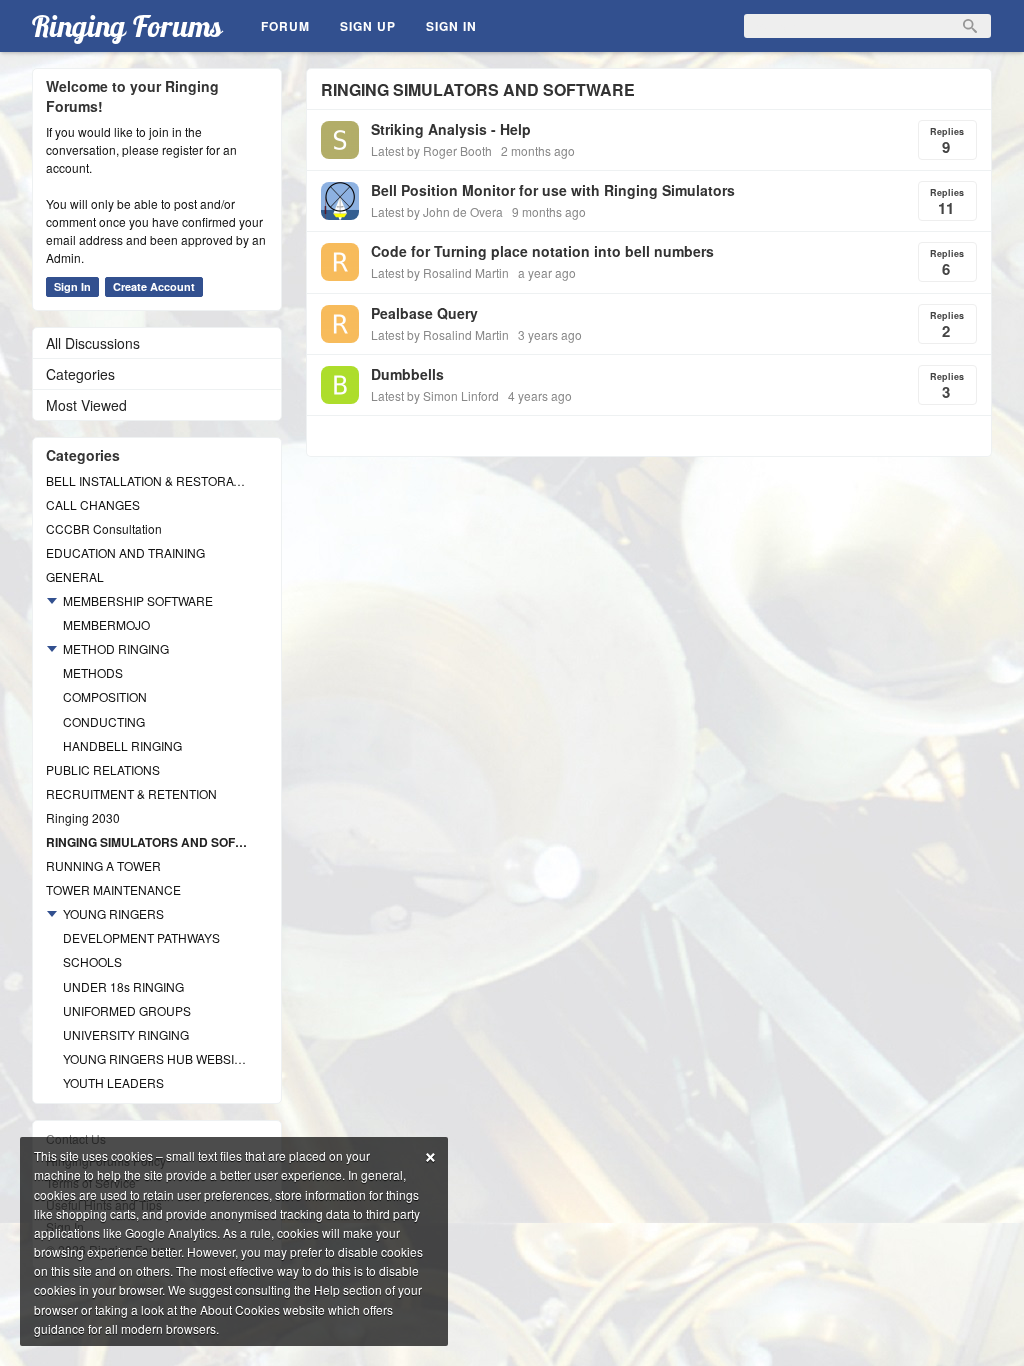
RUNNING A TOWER (103, 865)
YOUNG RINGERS (113, 913)
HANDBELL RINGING (122, 745)
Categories (80, 374)
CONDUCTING (104, 721)
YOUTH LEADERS (113, 1082)
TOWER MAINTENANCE (113, 889)
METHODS (93, 672)
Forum (285, 26)
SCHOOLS (92, 961)
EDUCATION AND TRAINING (125, 552)
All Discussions (93, 343)
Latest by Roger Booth (431, 150)
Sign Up (368, 26)
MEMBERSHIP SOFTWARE (138, 600)
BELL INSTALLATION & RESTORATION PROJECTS (147, 480)
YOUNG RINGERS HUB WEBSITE (155, 1058)
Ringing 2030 (83, 817)
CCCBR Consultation (104, 528)
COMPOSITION (105, 696)
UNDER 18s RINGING (123, 986)
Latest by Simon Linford (435, 395)
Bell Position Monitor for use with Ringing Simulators (553, 190)
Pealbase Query (424, 313)
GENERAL (75, 576)
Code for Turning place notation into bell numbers (542, 251)
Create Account (154, 286)
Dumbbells (407, 374)
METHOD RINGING (116, 648)
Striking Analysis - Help (451, 129)
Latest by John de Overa (437, 211)
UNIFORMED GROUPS (127, 1010)
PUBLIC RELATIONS (103, 769)
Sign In (451, 26)
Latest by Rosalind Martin (440, 272)
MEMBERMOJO (106, 624)
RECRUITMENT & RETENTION (131, 793)
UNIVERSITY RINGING (126, 1034)
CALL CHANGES (93, 504)
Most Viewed (86, 405)
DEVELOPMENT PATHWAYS (141, 937)
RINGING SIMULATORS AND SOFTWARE (147, 842)
